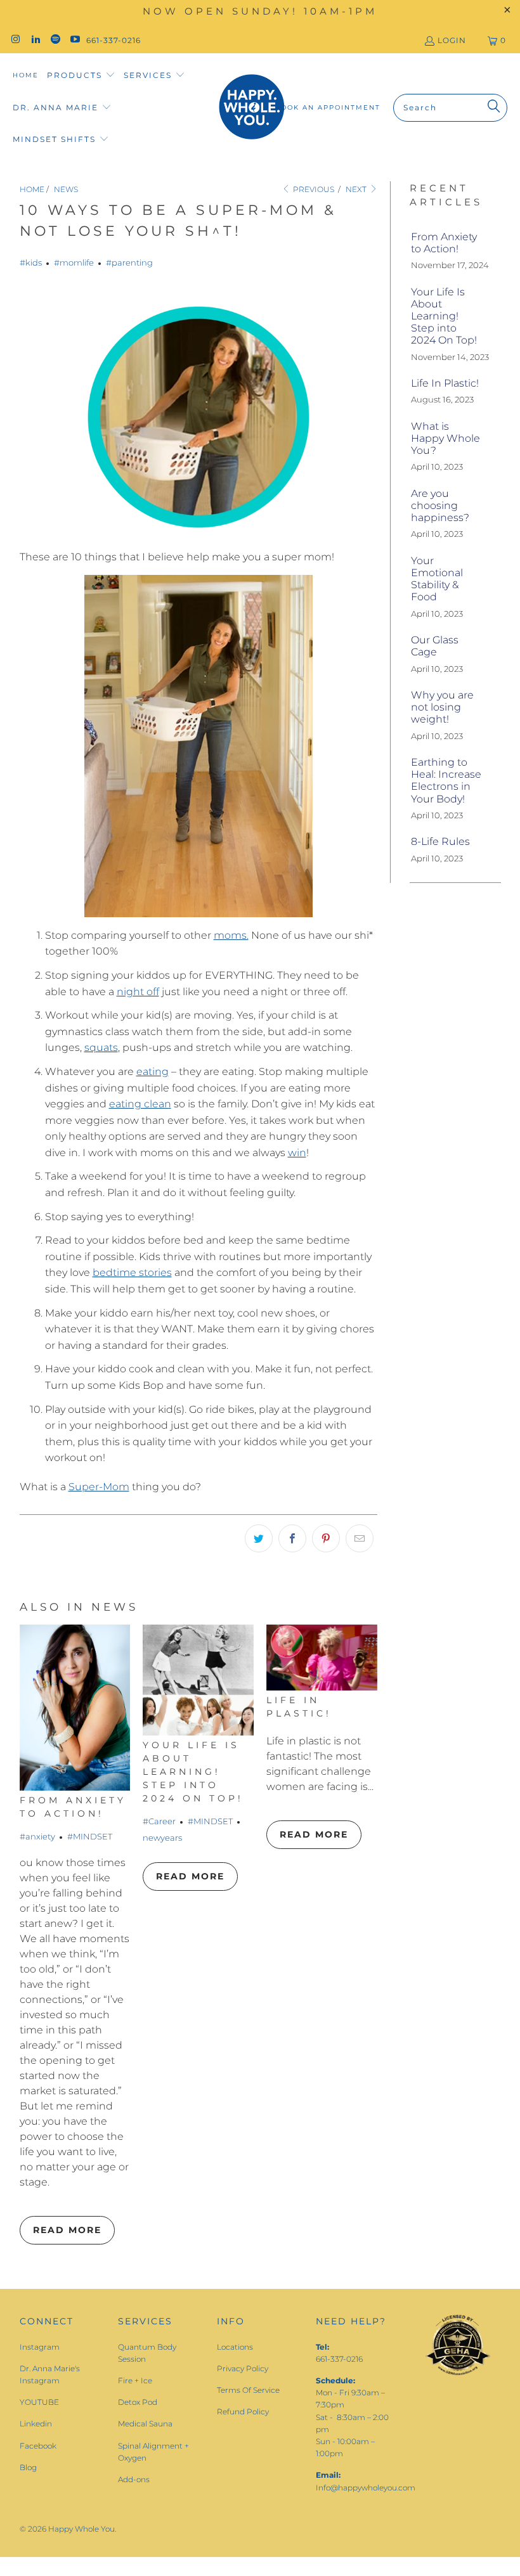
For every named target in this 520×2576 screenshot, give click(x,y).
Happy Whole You (81, 2529)
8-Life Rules (440, 841)
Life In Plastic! (445, 383)
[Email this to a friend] (360, 1538)
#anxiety (37, 1836)
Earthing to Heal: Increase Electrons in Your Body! (446, 781)
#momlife (74, 262)
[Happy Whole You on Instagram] (15, 40)
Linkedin (36, 2424)
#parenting (129, 262)
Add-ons (134, 2479)
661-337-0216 (114, 40)
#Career (159, 1821)
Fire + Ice (135, 2380)
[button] (81, 76)
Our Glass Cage (435, 646)
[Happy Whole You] (251, 107)
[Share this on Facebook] (292, 1538)
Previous (313, 189)
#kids (31, 262)
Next (357, 189)
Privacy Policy (243, 2368)
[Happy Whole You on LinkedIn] (35, 40)
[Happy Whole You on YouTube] (75, 40)
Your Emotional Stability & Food (437, 579)
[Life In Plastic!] (322, 1658)
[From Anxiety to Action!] (75, 1708)
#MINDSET (90, 1836)
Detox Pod (138, 2402)
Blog (28, 2467)
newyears (162, 1838)
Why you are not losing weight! (442, 707)
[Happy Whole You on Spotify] (55, 40)
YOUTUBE (39, 2402)
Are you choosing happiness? (440, 506)
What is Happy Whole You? (445, 438)
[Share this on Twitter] (259, 1538)
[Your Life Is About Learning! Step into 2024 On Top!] (198, 1680)
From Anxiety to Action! (444, 243)
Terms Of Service (248, 2390)
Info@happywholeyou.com (366, 2488)
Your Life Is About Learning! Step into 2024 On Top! (193, 1772)
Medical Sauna (145, 2424)
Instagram (40, 2347)
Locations (235, 2347)
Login (452, 40)
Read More (67, 2230)
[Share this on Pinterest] (326, 1538)
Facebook (38, 2446)
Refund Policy (243, 2412)
